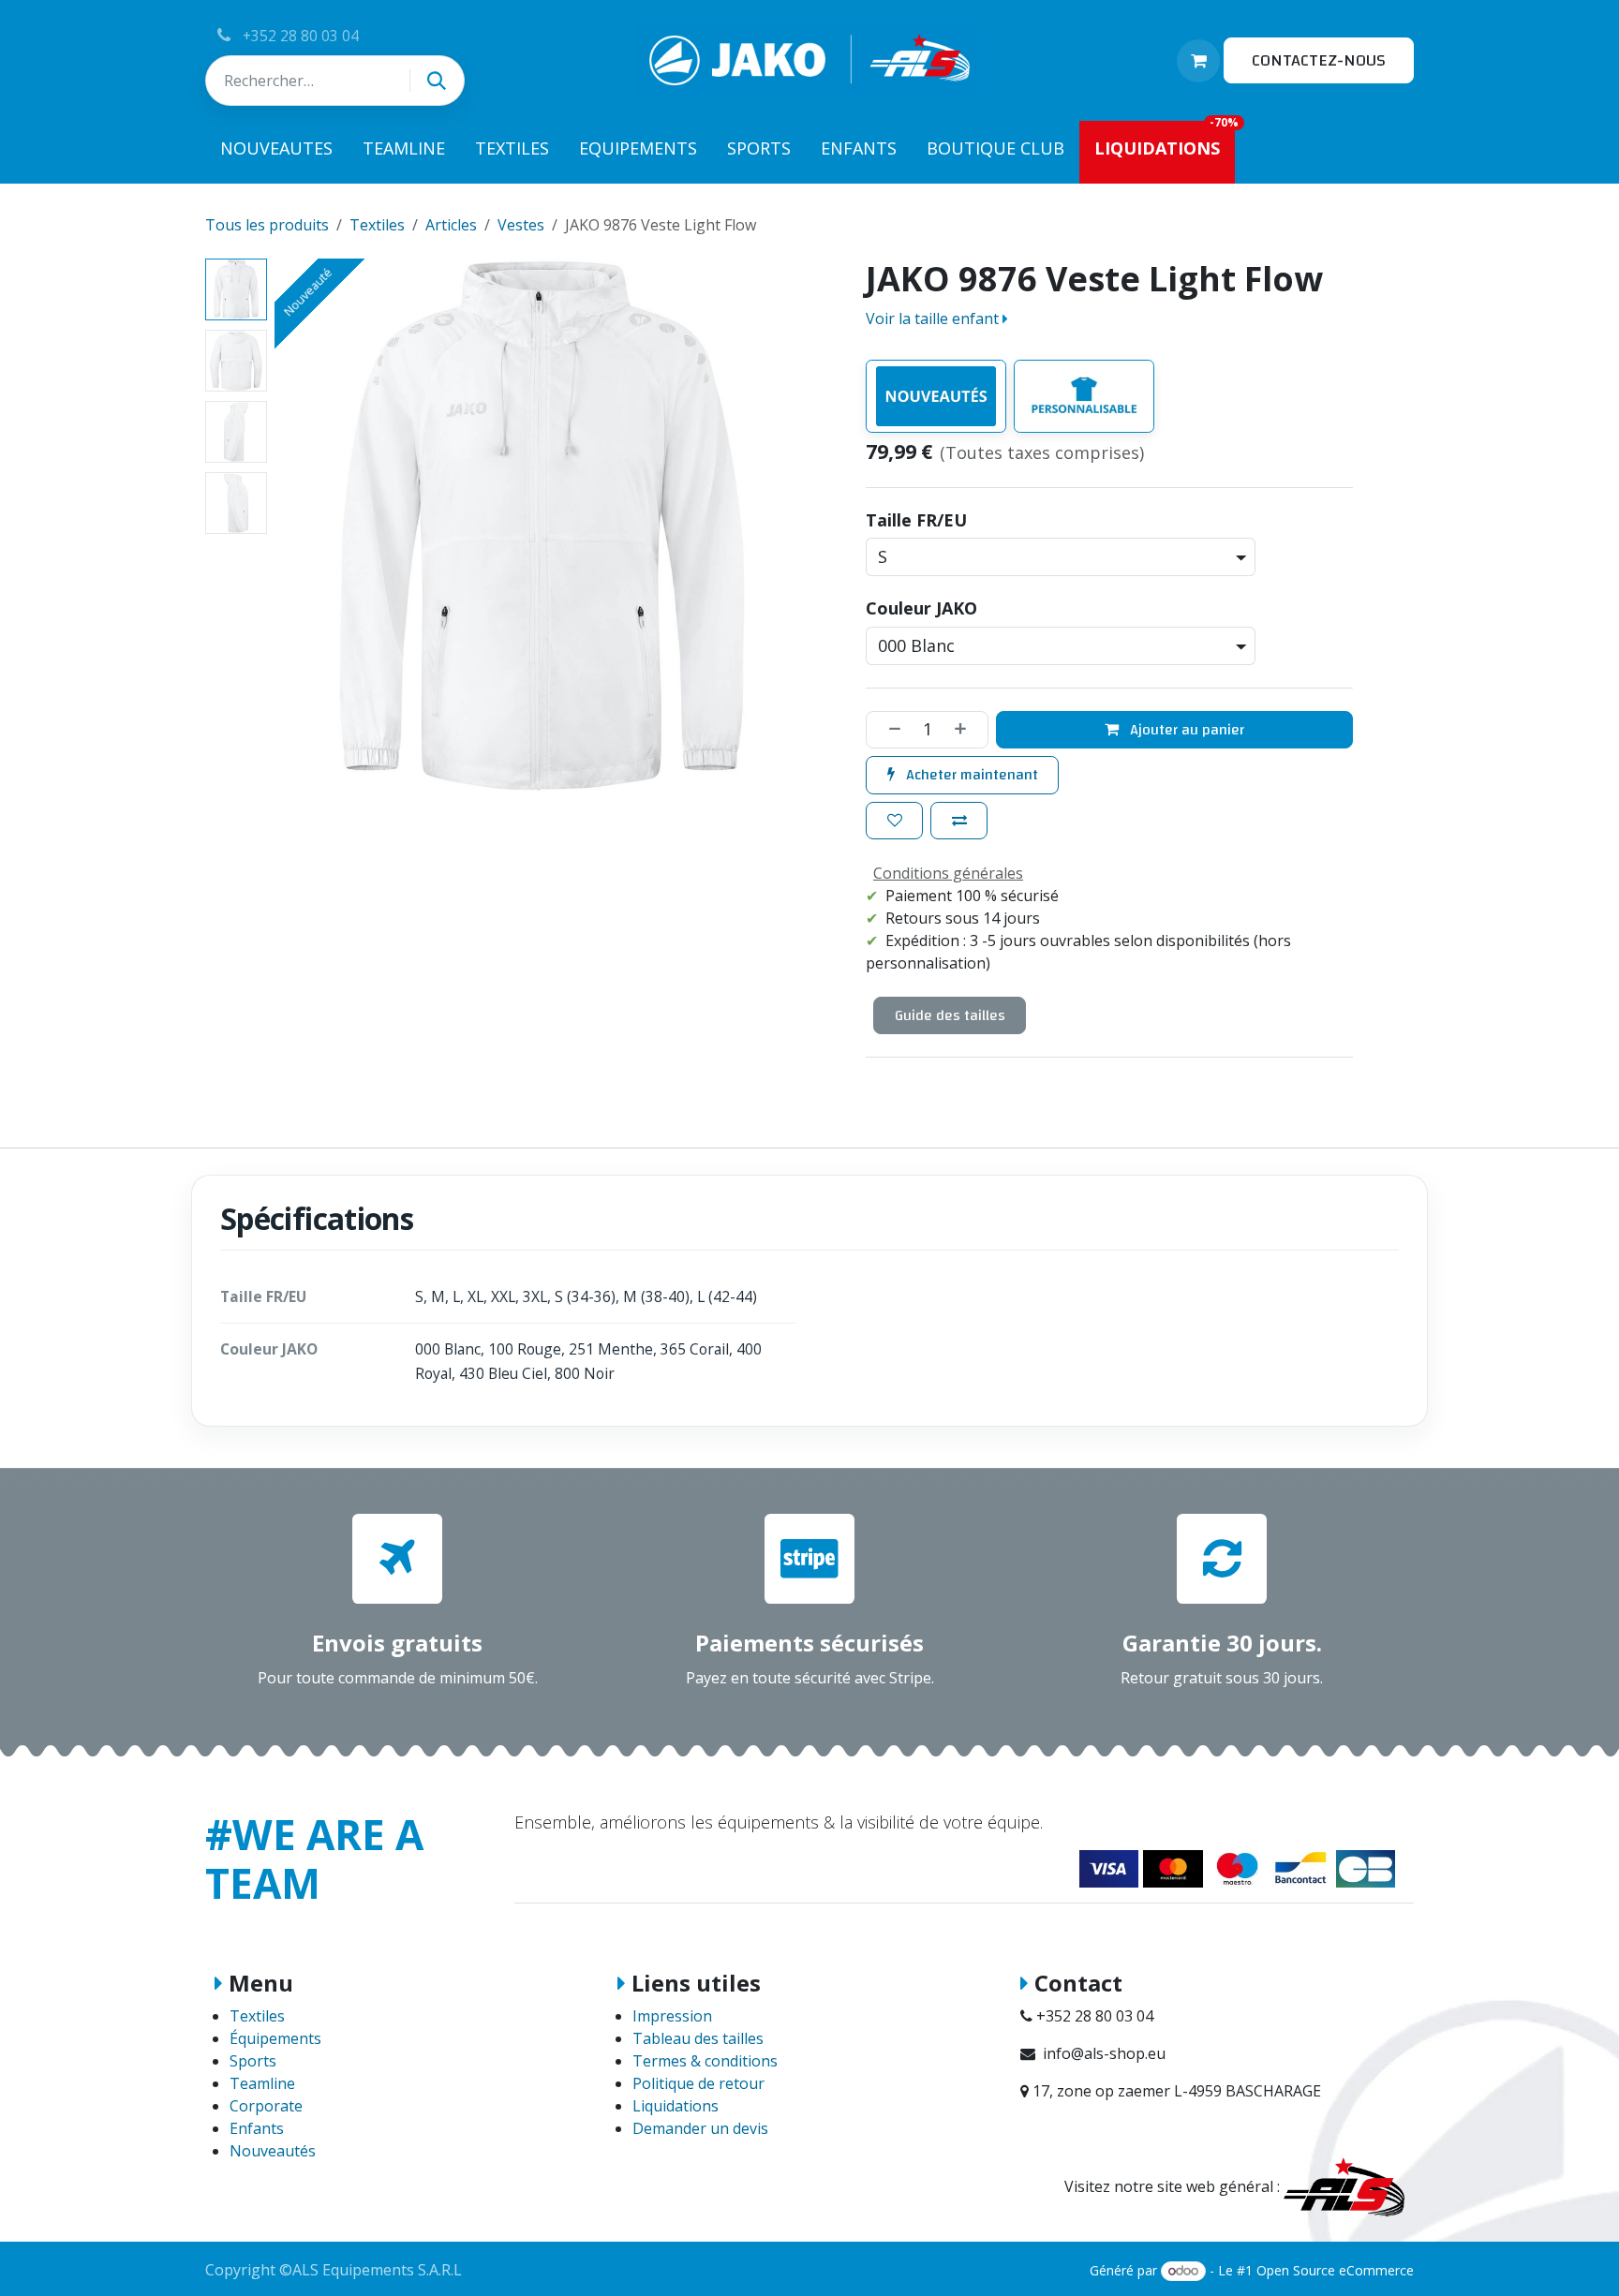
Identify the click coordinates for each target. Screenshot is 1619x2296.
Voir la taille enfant (934, 318)
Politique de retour (698, 2083)
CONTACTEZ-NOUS (1319, 60)
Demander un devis (700, 2128)
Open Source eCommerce (1335, 2270)
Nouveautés (273, 2151)
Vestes (521, 225)
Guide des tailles (950, 1015)
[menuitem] (276, 152)
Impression (672, 2016)
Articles (451, 225)
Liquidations (676, 2106)
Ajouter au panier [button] (1185, 730)
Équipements (275, 2038)
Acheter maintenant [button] (970, 775)
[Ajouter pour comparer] (959, 821)
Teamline (262, 2083)
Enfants (257, 2128)
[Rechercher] (437, 81)
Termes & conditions (705, 2061)
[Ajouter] (967, 730)
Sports (253, 2061)
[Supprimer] (888, 730)
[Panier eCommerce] (1198, 61)
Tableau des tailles (698, 2038)
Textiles (377, 225)
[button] (301, 526)
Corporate (266, 2106)
